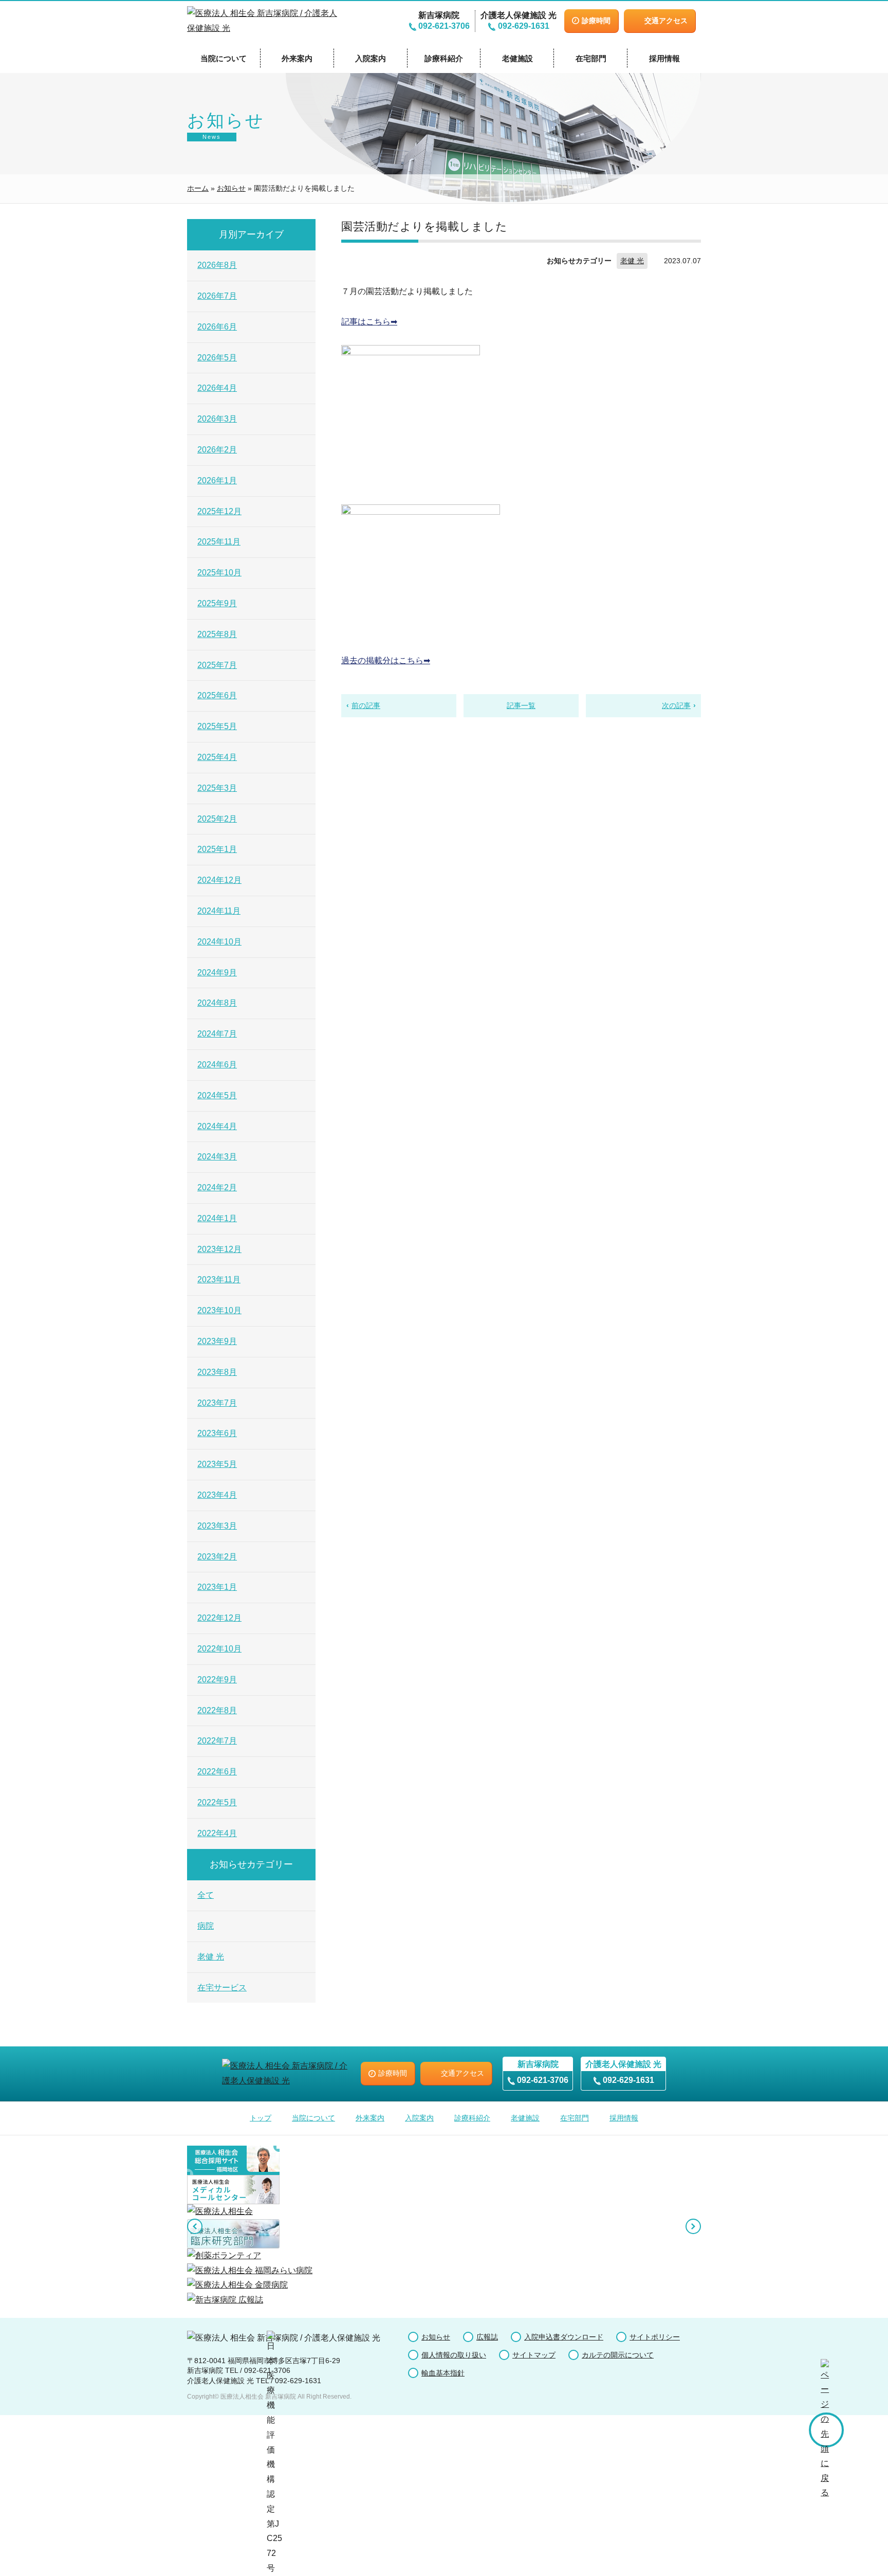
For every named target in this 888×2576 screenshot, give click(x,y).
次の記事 (676, 705)
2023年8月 (217, 1372)
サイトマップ (534, 2355)
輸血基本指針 (443, 2373)
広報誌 (487, 2337)
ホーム (198, 188)
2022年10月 (219, 1649)
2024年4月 (217, 1126)
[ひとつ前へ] (195, 2226)
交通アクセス (666, 21)
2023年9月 (217, 1341)
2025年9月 (217, 603)
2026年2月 (217, 450)
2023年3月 (217, 1526)
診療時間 (596, 21)
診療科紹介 (444, 58)
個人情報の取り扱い (454, 2355)
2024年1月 (217, 1218)
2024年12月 (219, 880)
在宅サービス (222, 1988)
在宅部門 (591, 58)
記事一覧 (521, 705)
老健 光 (632, 261)
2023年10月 (219, 1310)
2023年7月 (217, 1403)
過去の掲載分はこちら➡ (386, 660)
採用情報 (664, 58)
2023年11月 (219, 1280)
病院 (206, 1926)
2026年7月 (217, 296)
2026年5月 (217, 358)
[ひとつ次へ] (693, 2226)
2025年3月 (217, 788)
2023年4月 (217, 1495)
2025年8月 (217, 634)
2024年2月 (217, 1187)
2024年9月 (217, 973)
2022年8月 (217, 1710)
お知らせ (231, 188)
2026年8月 (217, 265)
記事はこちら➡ (369, 322)
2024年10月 (219, 942)
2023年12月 (219, 1249)
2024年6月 (217, 1065)
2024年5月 (217, 1095)
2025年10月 (219, 573)
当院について (224, 58)
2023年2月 (217, 1557)
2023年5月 (217, 1464)
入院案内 (371, 58)
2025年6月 (217, 695)
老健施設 (517, 58)
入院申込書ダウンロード (564, 2337)
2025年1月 (217, 849)
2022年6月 (217, 1772)
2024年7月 (217, 1034)
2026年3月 (217, 419)
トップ (261, 2118)
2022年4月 (217, 1833)
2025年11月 (219, 542)
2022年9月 (217, 1680)
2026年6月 (217, 327)
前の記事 (366, 705)
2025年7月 (217, 665)
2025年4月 (217, 757)
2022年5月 (217, 1802)
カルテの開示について (618, 2355)
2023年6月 (217, 1433)
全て (206, 1895)
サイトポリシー (655, 2337)
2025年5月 (217, 726)
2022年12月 (219, 1618)
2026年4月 (217, 388)
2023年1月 (217, 1587)
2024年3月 (217, 1157)
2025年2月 (217, 819)
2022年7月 (217, 1741)
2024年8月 (217, 1003)
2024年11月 (219, 911)
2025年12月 (219, 511)
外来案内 (297, 58)
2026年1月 (217, 480)
